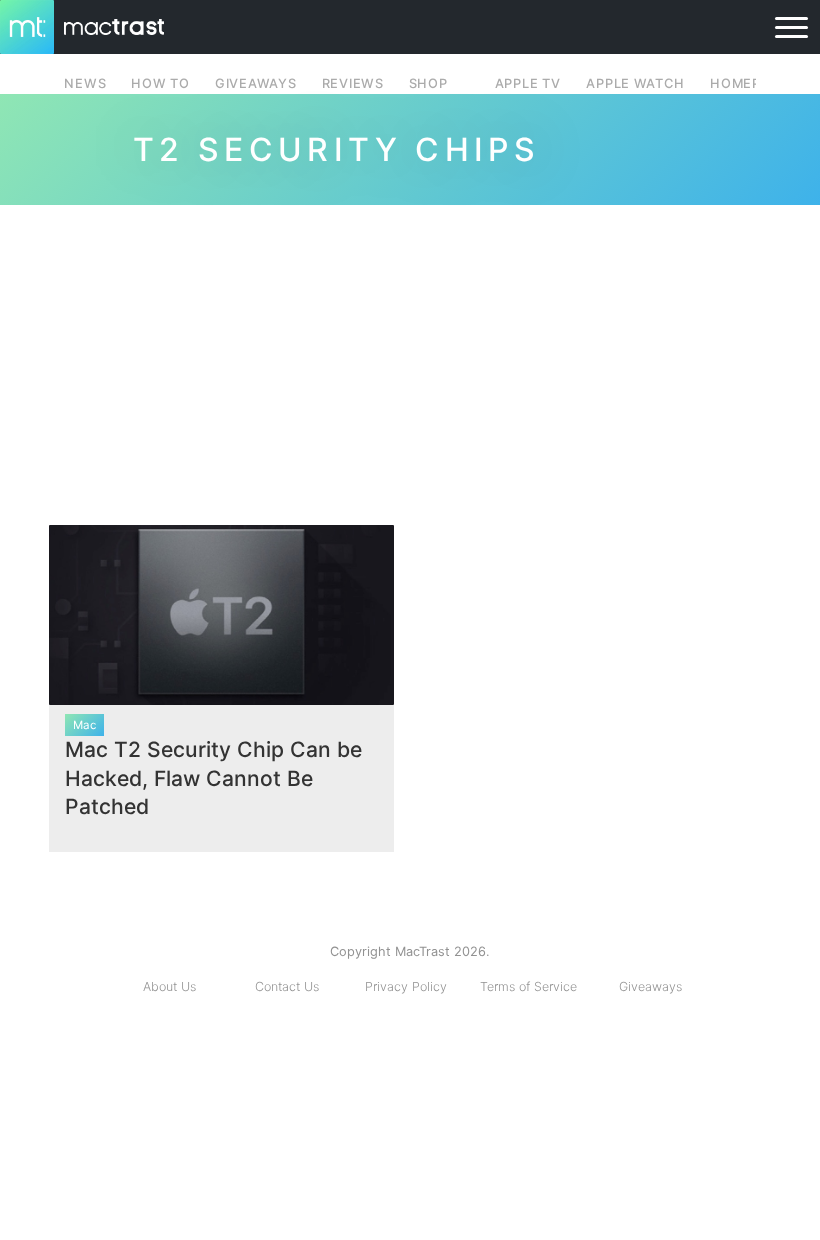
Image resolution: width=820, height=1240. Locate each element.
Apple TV (528, 83)
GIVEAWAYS (256, 83)
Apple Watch (635, 83)
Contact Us (287, 986)
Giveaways (650, 986)
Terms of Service (528, 986)
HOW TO (160, 83)
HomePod (745, 83)
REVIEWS (353, 83)
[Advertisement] (410, 357)
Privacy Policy (406, 986)
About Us (169, 986)
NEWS (85, 83)
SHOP (428, 83)
